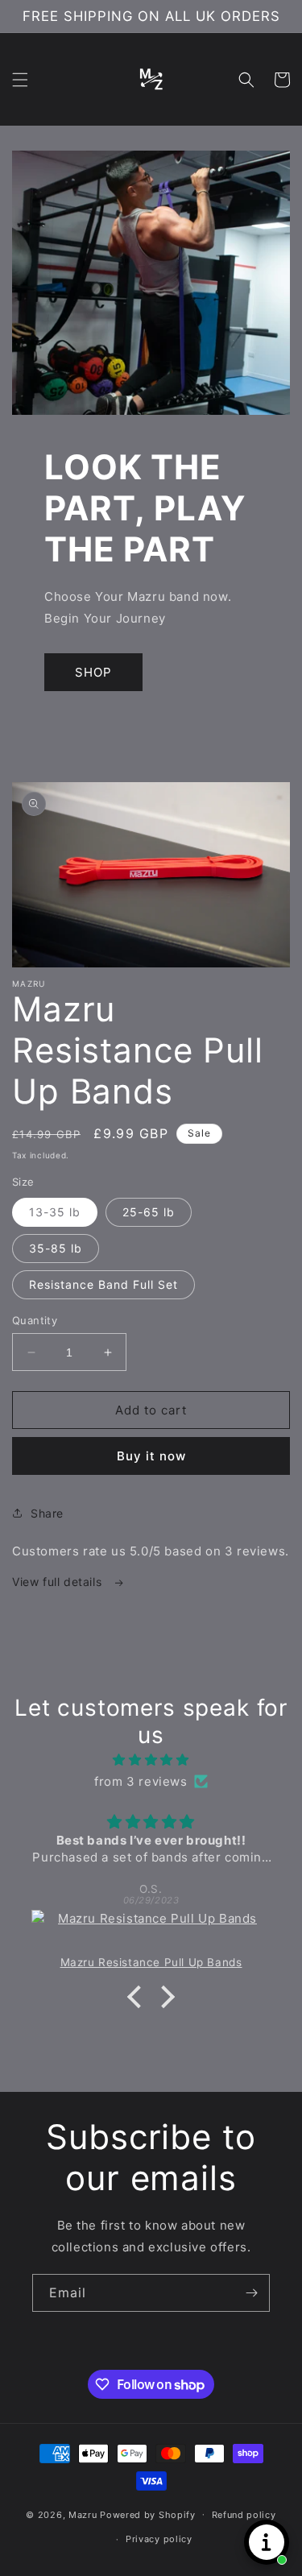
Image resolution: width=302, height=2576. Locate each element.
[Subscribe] (251, 2293)
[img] (151, 1760)
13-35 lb (55, 1212)
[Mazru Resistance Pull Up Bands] (151, 1932)
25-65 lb (149, 1212)
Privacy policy (159, 2539)
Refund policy (244, 2515)
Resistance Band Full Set (103, 1284)
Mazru (83, 2514)
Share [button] (47, 1513)
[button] (20, 80)
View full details (59, 1582)
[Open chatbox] (267, 2542)
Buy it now (151, 1456)
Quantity (35, 1320)
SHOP (93, 672)
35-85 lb (56, 1248)
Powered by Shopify (148, 2514)
